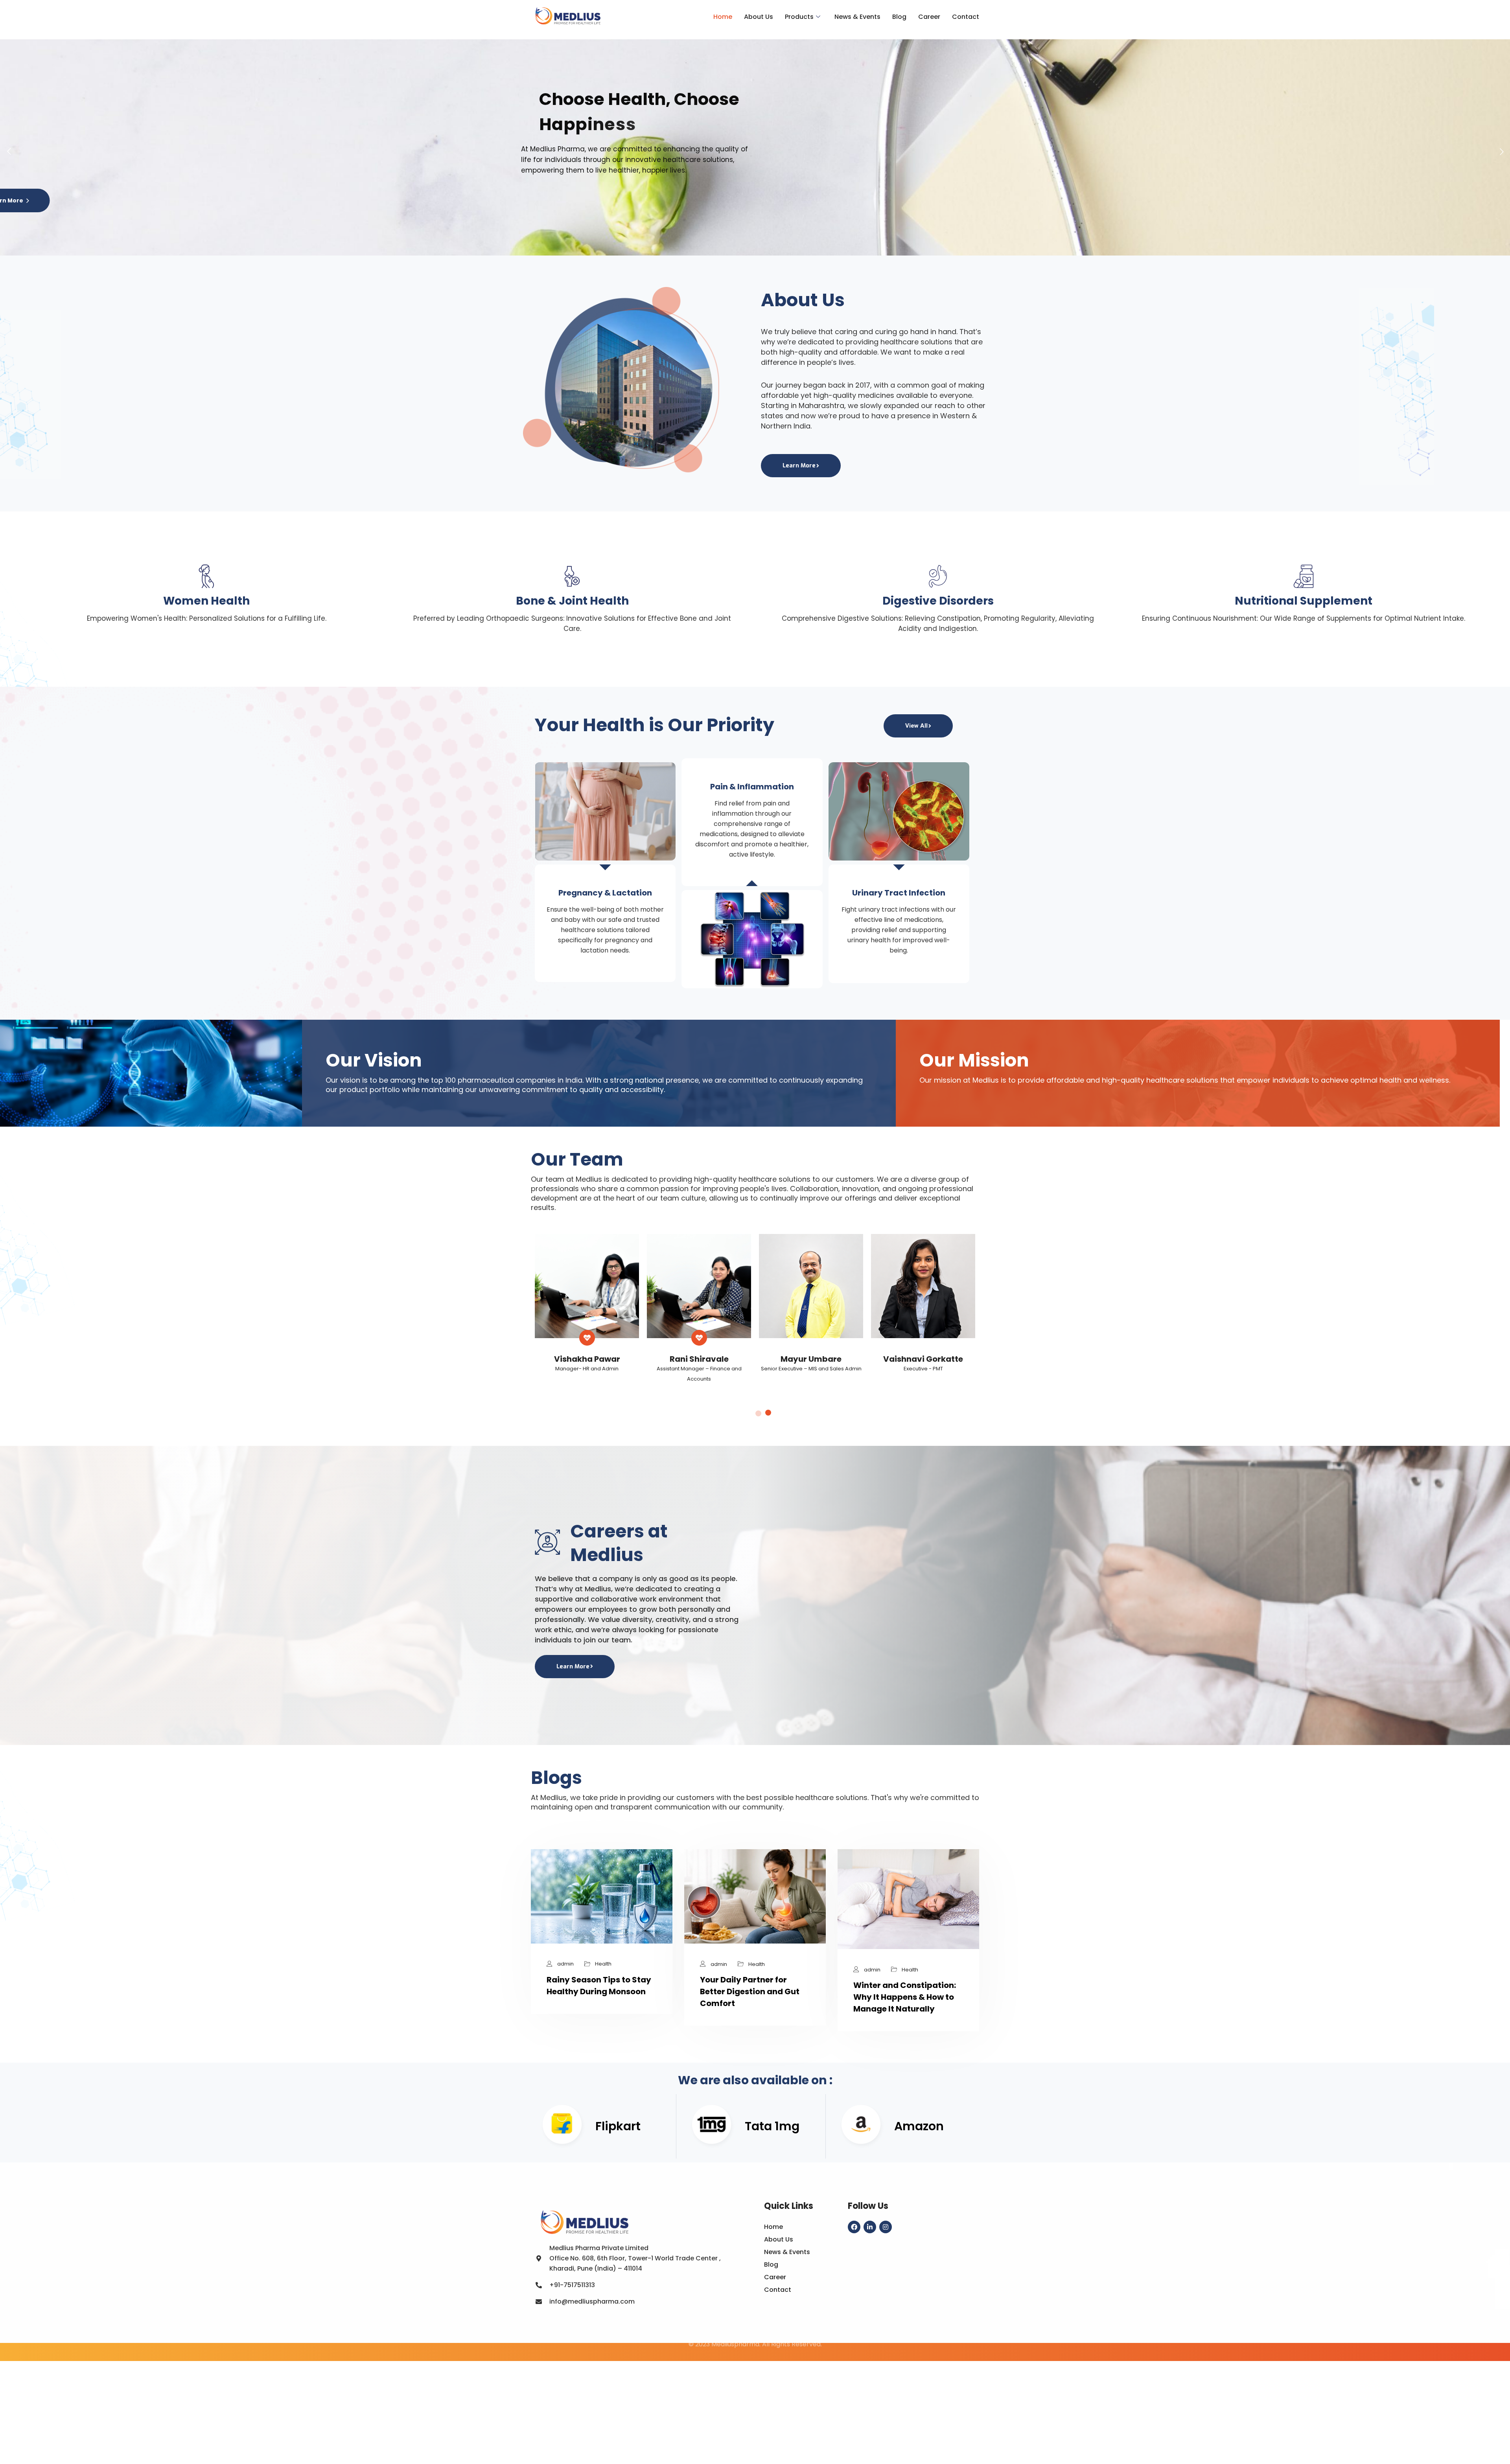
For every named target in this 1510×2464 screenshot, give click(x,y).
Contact (966, 17)
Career (929, 17)
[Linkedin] (870, 2227)
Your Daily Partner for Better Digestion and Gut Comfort (750, 1991)
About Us (759, 17)
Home (723, 17)
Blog (899, 17)
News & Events (857, 17)
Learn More (799, 465)
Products (799, 17)
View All (916, 726)
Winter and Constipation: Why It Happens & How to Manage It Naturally (905, 1997)
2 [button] (768, 1413)
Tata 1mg (772, 2126)
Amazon (919, 2126)
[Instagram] (886, 2227)
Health (603, 1964)
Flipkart (618, 2126)
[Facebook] (854, 2227)
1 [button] (758, 1413)
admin (565, 1964)
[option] (587, 1311)
